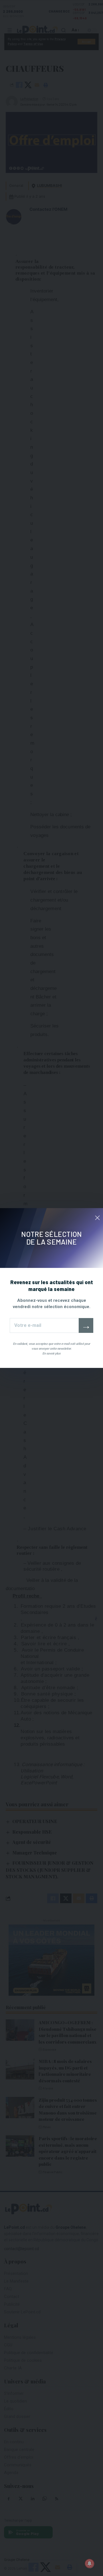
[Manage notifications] (90, 2563)
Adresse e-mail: (44, 1325)
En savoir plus (51, 1354)
